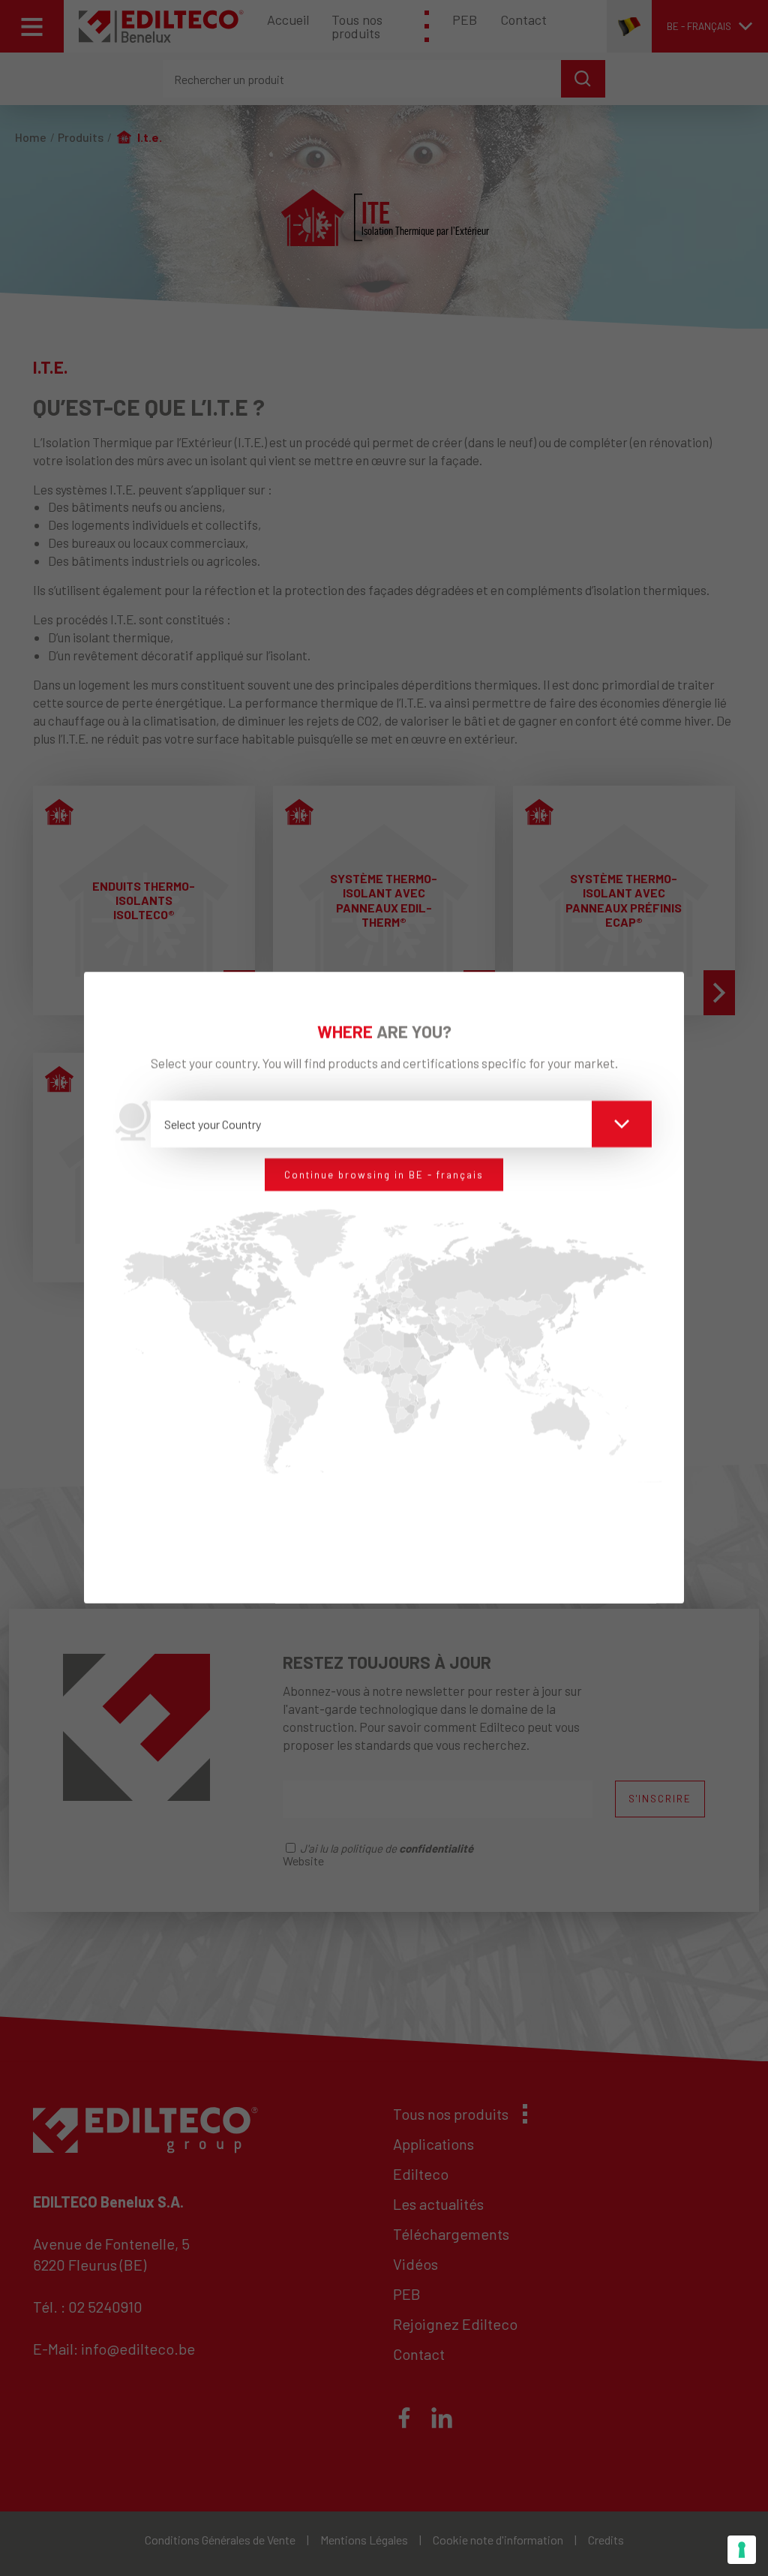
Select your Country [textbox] (213, 1124)
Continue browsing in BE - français (384, 1174)
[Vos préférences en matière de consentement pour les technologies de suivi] (742, 2550)
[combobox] (402, 1124)
